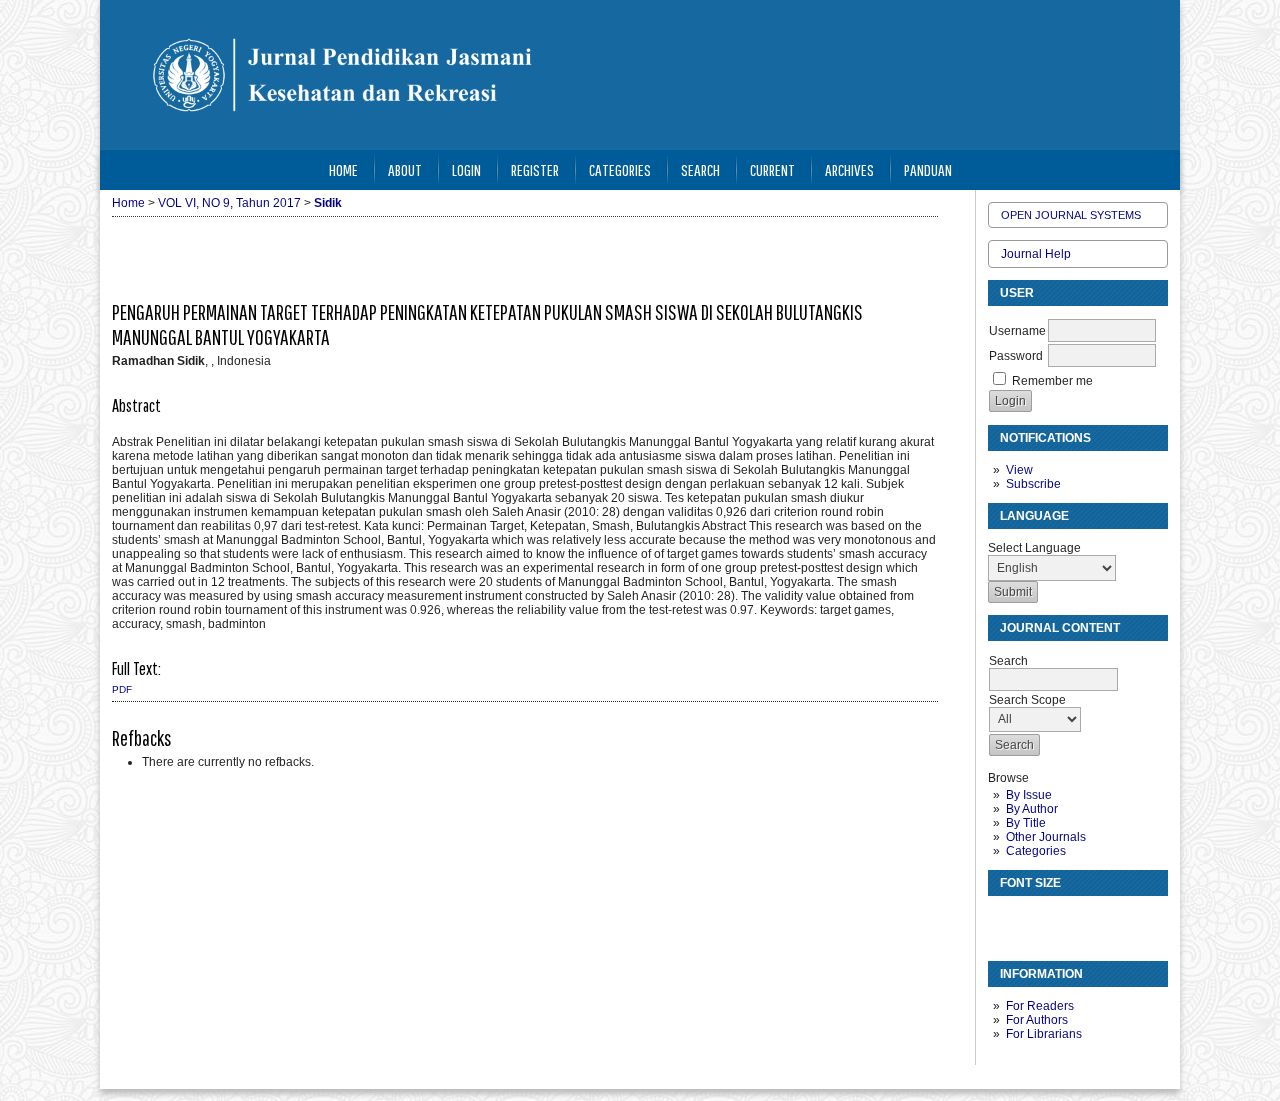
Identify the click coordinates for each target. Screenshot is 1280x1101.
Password (1016, 356)
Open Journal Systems (1071, 215)
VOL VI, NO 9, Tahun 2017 (229, 203)
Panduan (928, 169)
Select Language (1034, 548)
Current (772, 169)
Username (1017, 331)
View (1019, 470)
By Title (1026, 823)
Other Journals (1046, 837)
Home (343, 169)
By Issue (1029, 795)
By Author (1032, 809)
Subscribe (1033, 484)
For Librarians (1044, 1034)
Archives (849, 169)
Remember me (1052, 381)
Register (535, 169)
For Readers (1040, 1006)
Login (466, 169)
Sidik (328, 203)
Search (700, 169)
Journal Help (1036, 254)
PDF (122, 689)
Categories (1036, 851)
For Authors (1037, 1020)
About (405, 169)
